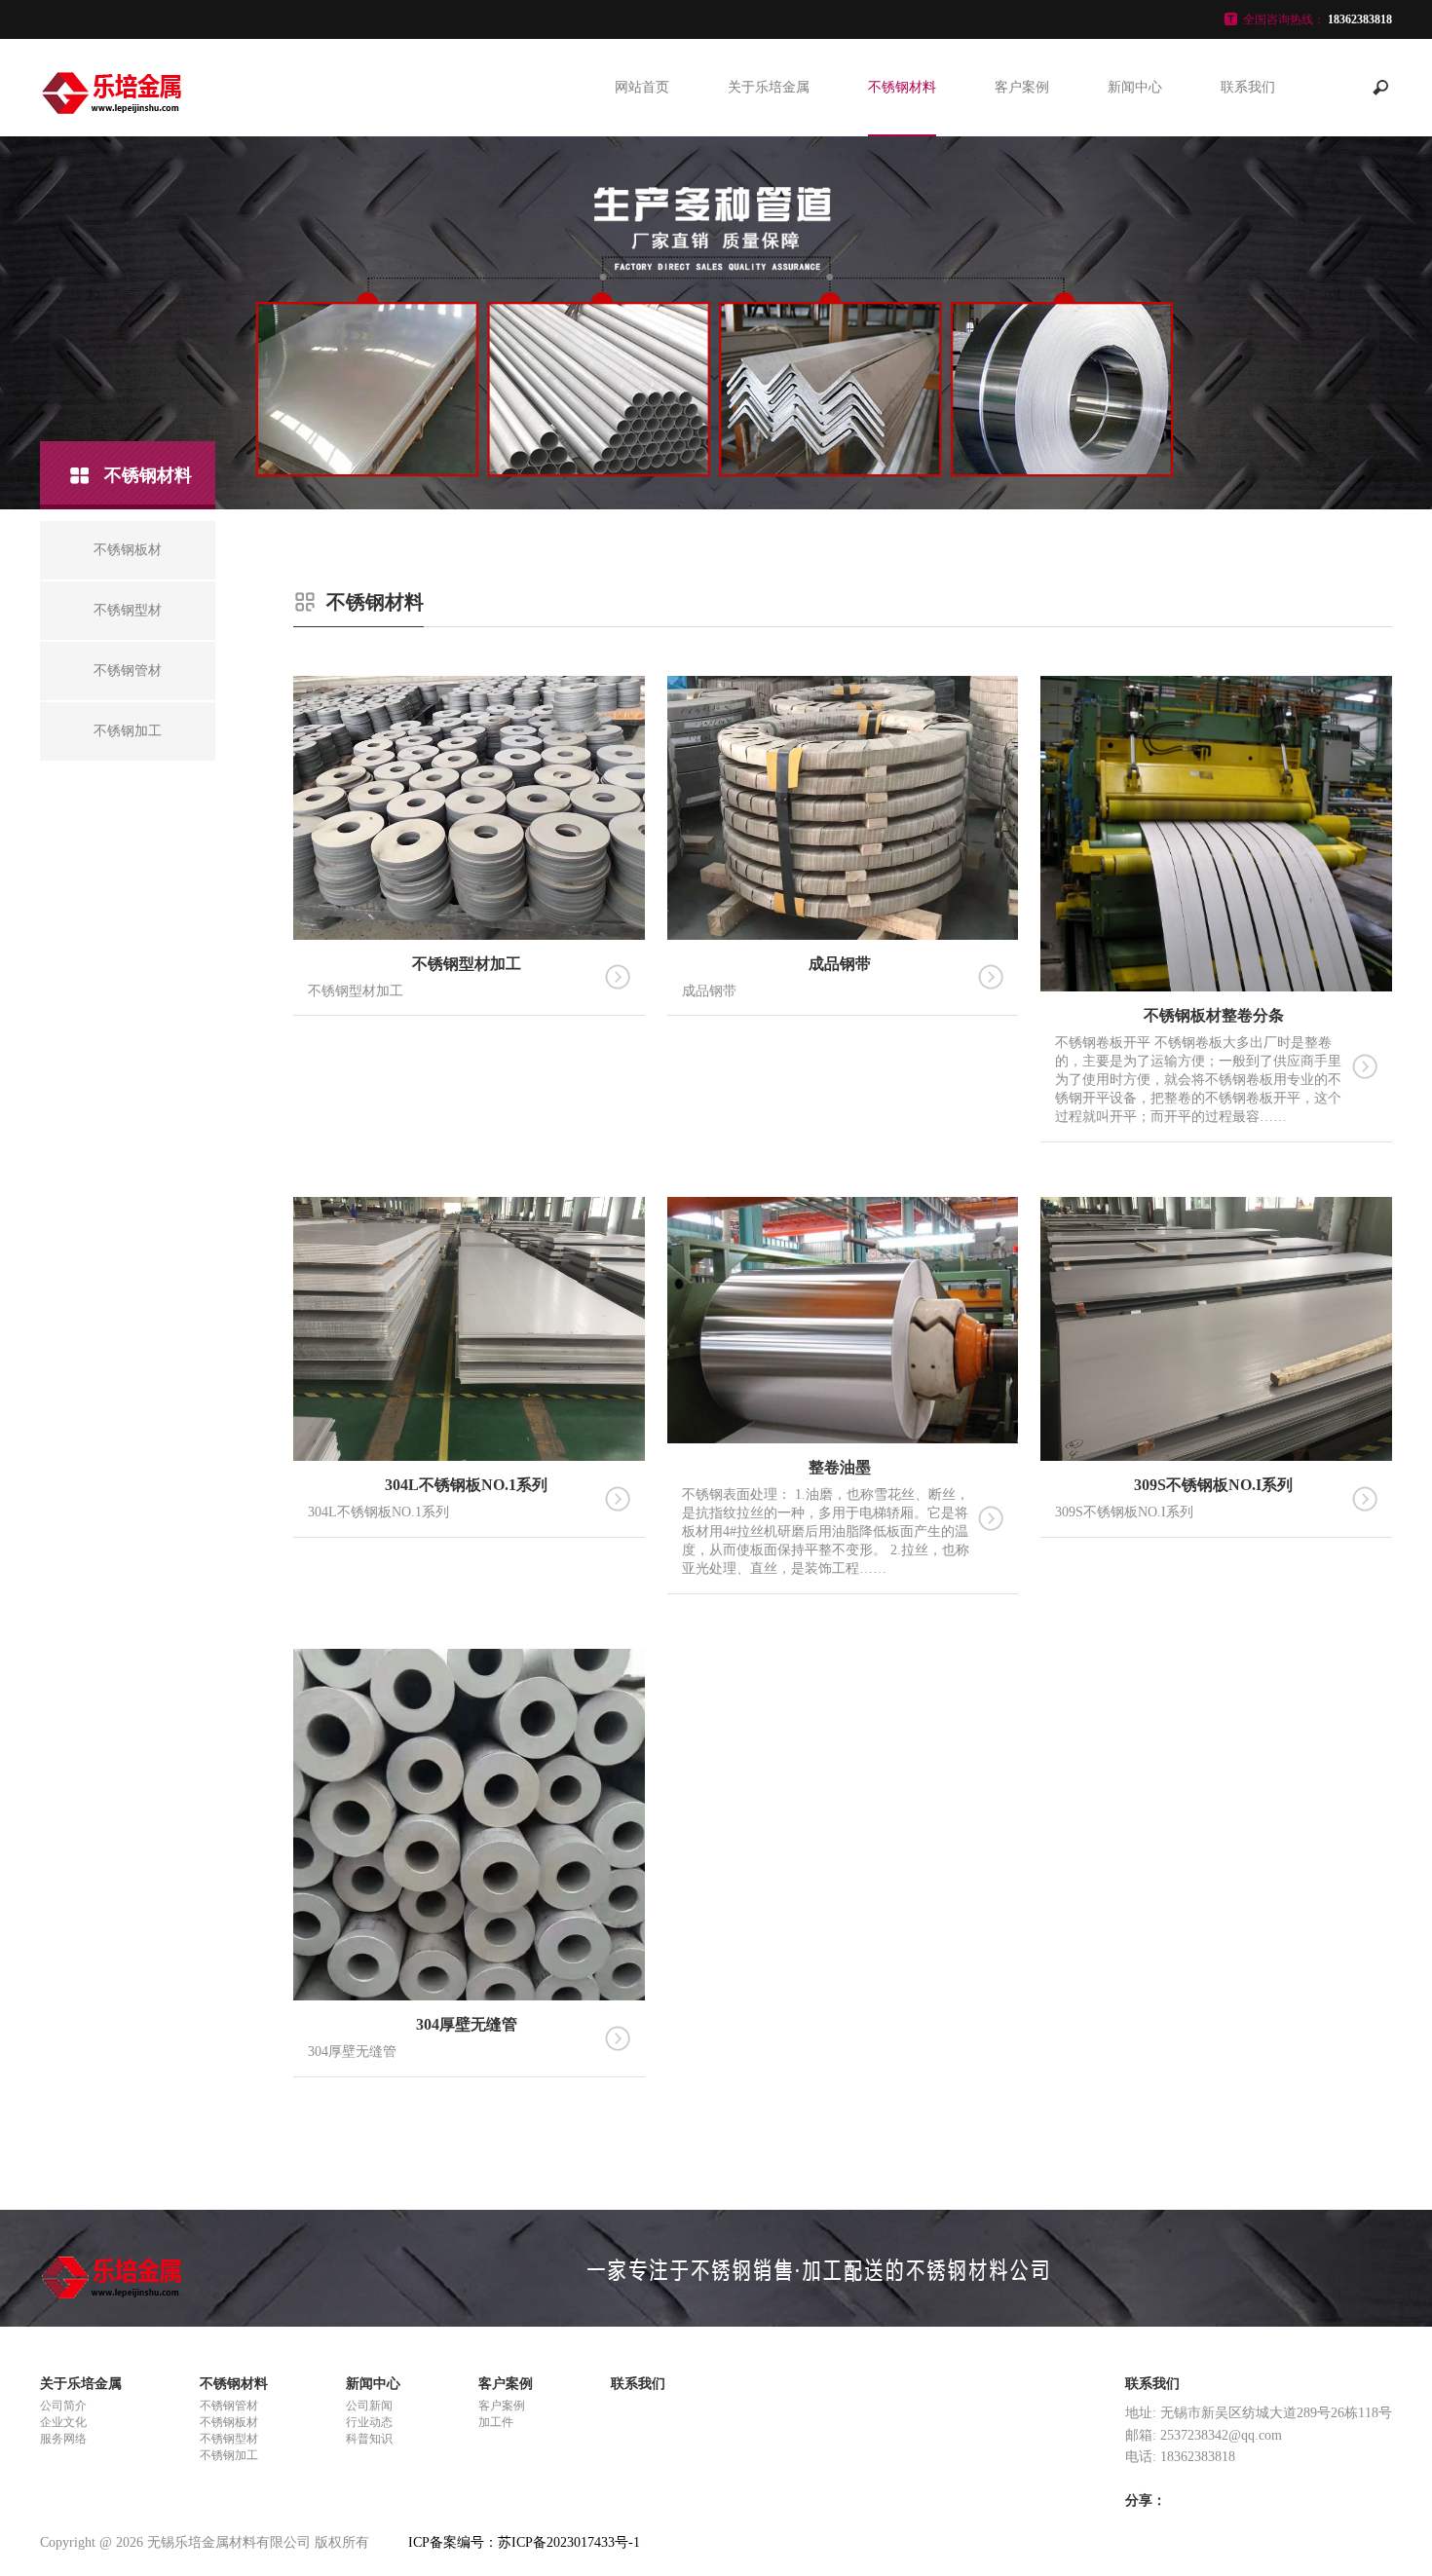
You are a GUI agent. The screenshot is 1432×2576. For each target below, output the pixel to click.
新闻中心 (1135, 87)
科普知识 (369, 2439)
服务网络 (63, 2439)
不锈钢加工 (902, 182)
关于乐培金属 (769, 87)
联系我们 (1248, 87)
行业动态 (1135, 226)
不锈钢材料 (902, 87)
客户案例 (1022, 87)
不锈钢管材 (229, 2406)
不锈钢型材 (902, 226)
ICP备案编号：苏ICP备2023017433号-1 (524, 2542)
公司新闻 (1135, 138)
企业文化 (63, 2422)
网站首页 (642, 87)
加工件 (1022, 182)
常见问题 (1135, 182)
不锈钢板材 (902, 138)
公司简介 (63, 2406)
